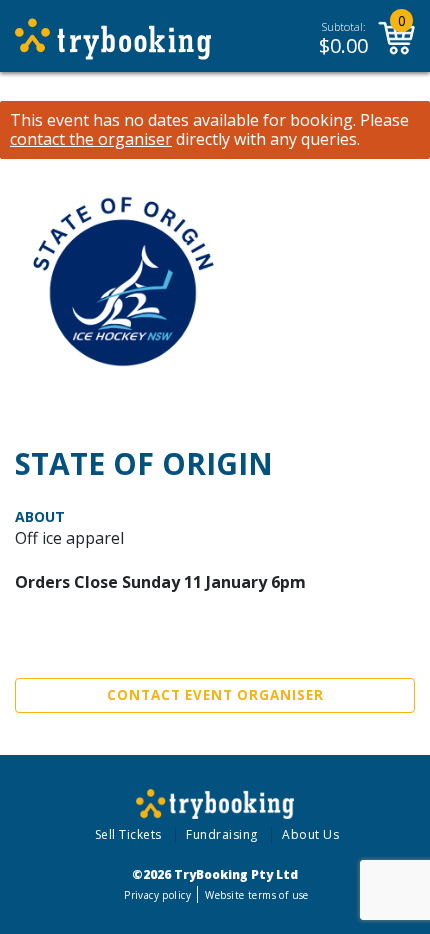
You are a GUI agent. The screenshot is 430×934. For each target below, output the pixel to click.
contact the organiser (91, 139)
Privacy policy (157, 895)
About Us (310, 834)
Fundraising (222, 834)
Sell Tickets (128, 834)
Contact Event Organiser (215, 695)
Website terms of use (256, 895)
